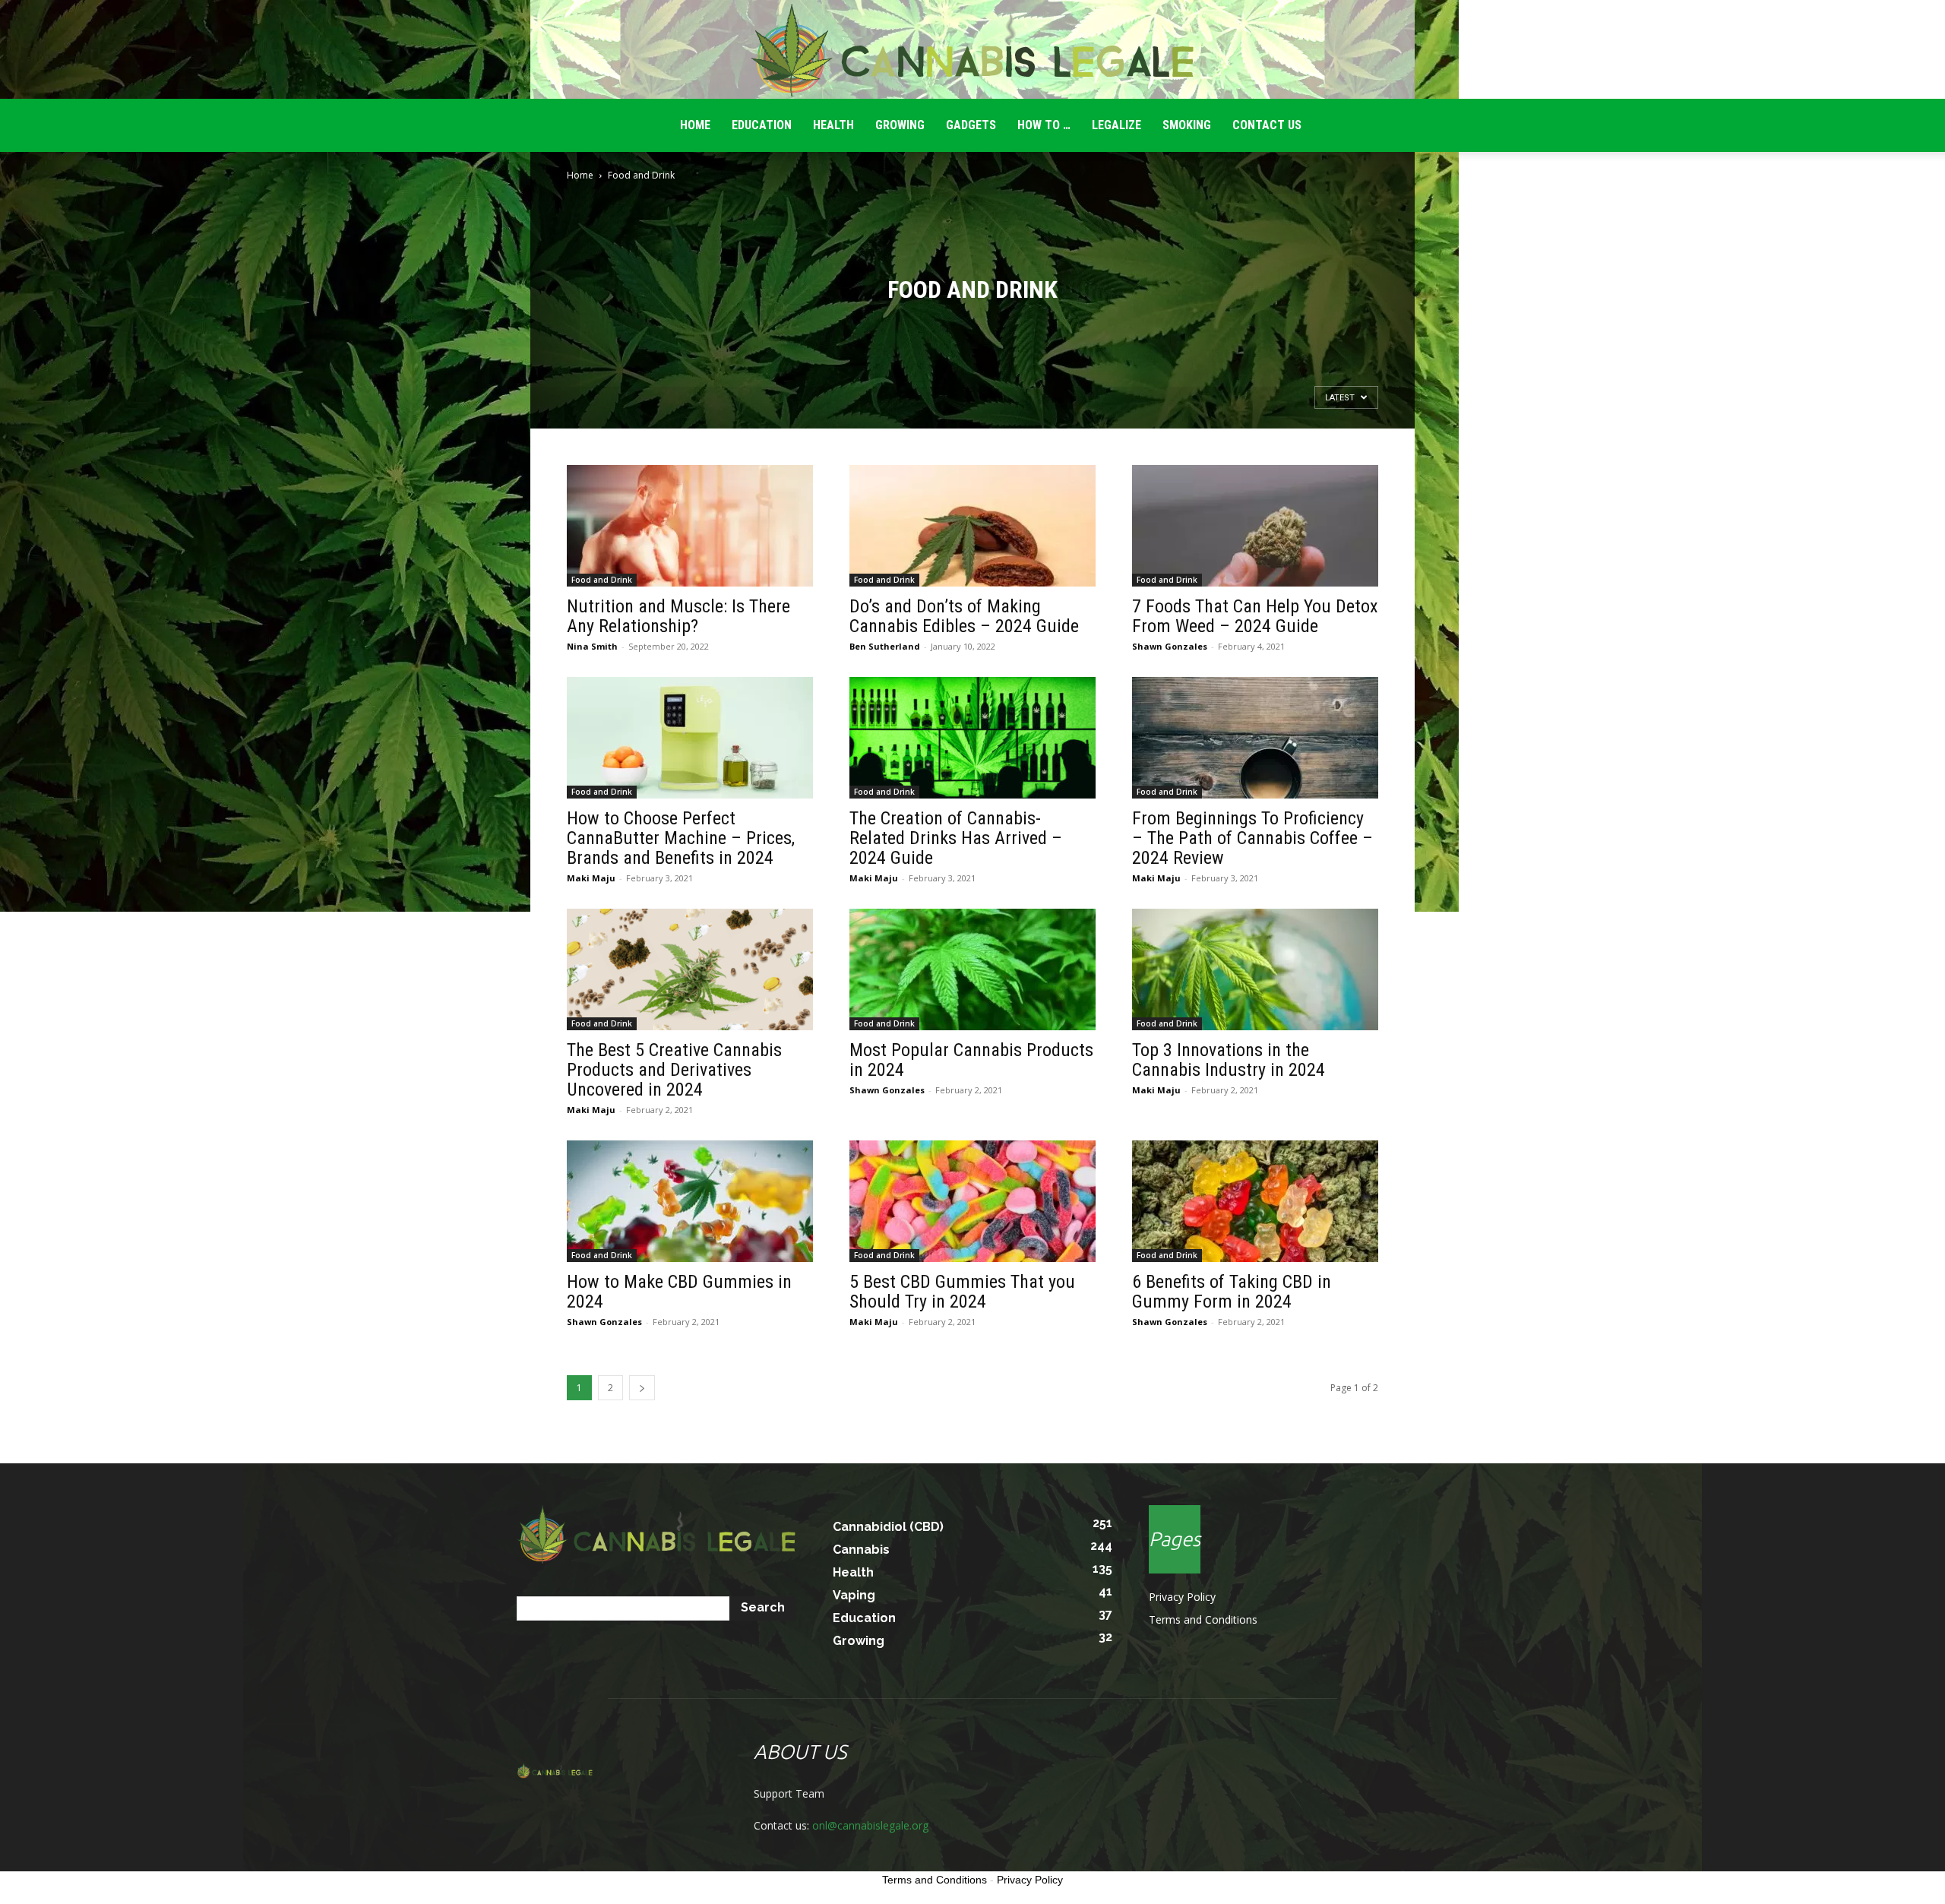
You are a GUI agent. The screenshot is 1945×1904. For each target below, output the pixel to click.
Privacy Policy (1182, 1597)
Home (580, 175)
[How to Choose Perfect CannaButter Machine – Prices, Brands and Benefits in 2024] (690, 738)
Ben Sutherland (885, 646)
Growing (900, 125)
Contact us (1267, 125)
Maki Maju (591, 878)
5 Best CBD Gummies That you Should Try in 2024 (962, 1292)
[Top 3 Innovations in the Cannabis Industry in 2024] (1255, 969)
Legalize (1116, 125)
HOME (695, 125)
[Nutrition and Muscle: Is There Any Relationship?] (690, 526)
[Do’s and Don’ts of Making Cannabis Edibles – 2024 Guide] (972, 526)
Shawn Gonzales (1170, 646)
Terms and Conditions (1203, 1619)
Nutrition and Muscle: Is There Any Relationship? (678, 616)
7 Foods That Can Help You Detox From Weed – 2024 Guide (1255, 616)
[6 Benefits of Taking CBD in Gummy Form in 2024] (1255, 1201)
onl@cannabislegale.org (870, 1825)
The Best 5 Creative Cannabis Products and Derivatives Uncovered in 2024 (674, 1070)
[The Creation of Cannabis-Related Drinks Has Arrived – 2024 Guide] (972, 738)
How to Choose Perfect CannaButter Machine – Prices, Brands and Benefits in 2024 (681, 838)
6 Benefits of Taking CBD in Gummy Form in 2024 (1232, 1292)
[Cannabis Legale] (972, 50)
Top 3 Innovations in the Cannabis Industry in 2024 (1229, 1060)
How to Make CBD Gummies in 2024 (679, 1292)
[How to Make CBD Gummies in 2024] (690, 1201)
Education (762, 125)
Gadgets (971, 125)
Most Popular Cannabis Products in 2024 (971, 1060)
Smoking (1187, 125)
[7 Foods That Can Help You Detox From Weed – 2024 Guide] (1255, 526)
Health (833, 125)
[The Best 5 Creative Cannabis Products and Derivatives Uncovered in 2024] (690, 969)
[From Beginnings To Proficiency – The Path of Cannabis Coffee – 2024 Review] (1255, 738)
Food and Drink (602, 580)
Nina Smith (592, 646)
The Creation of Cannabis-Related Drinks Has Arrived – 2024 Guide (956, 838)
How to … (1044, 125)
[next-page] (642, 1388)
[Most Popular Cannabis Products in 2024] (972, 969)
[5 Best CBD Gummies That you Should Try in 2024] (972, 1201)
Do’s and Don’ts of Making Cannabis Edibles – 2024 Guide (964, 616)
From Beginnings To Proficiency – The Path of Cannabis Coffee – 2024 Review (1252, 838)
